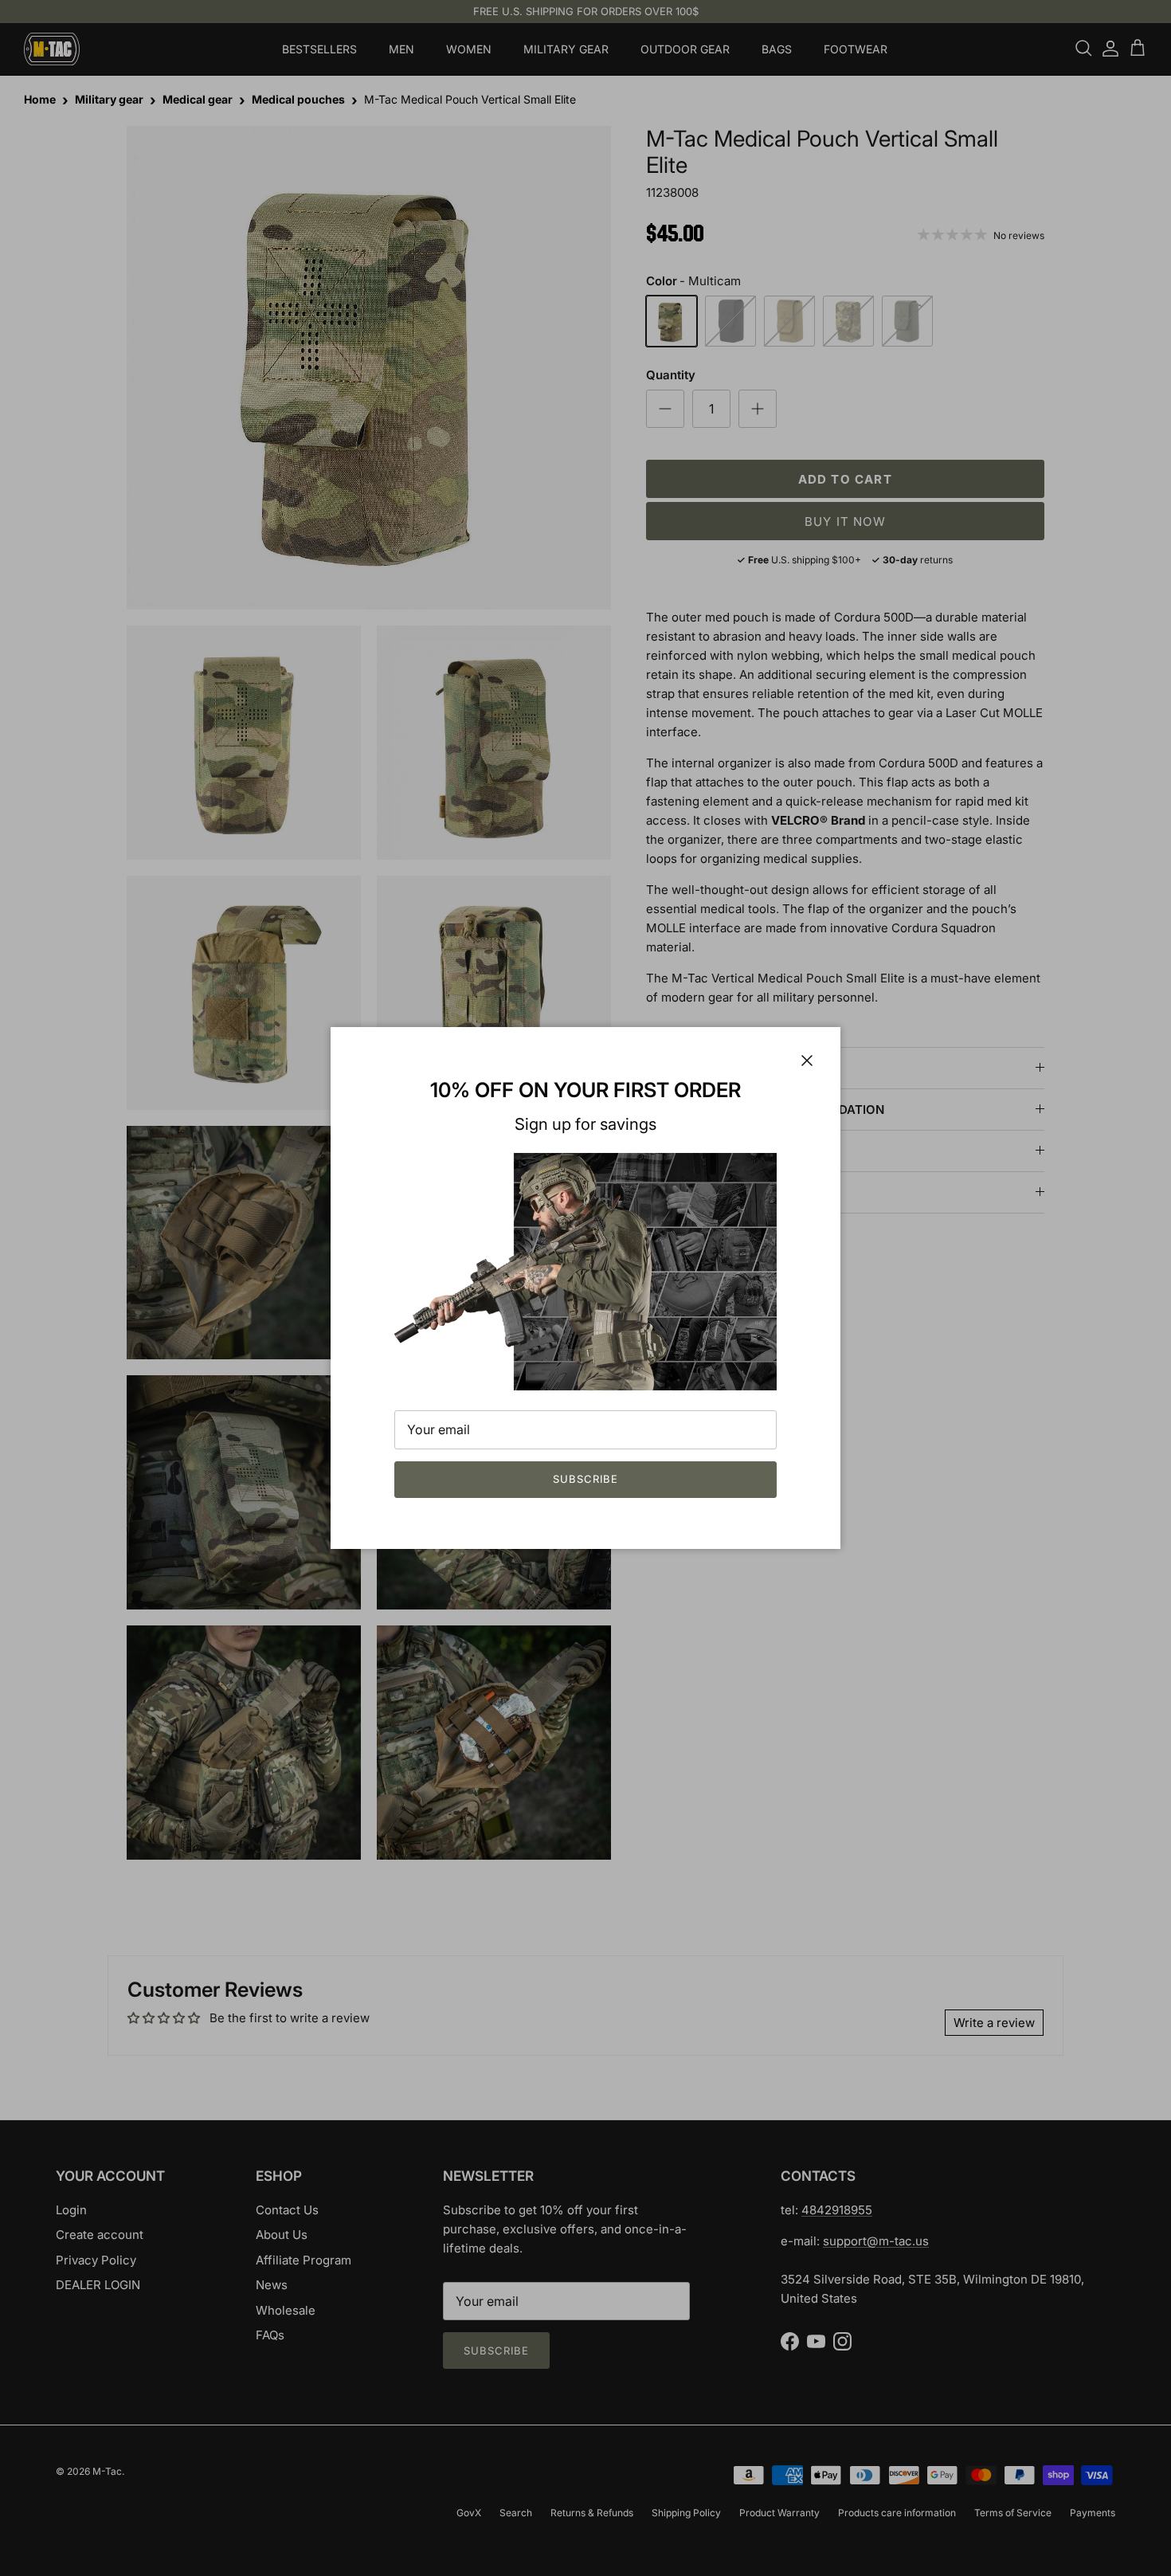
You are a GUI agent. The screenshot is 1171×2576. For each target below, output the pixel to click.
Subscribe (585, 1479)
